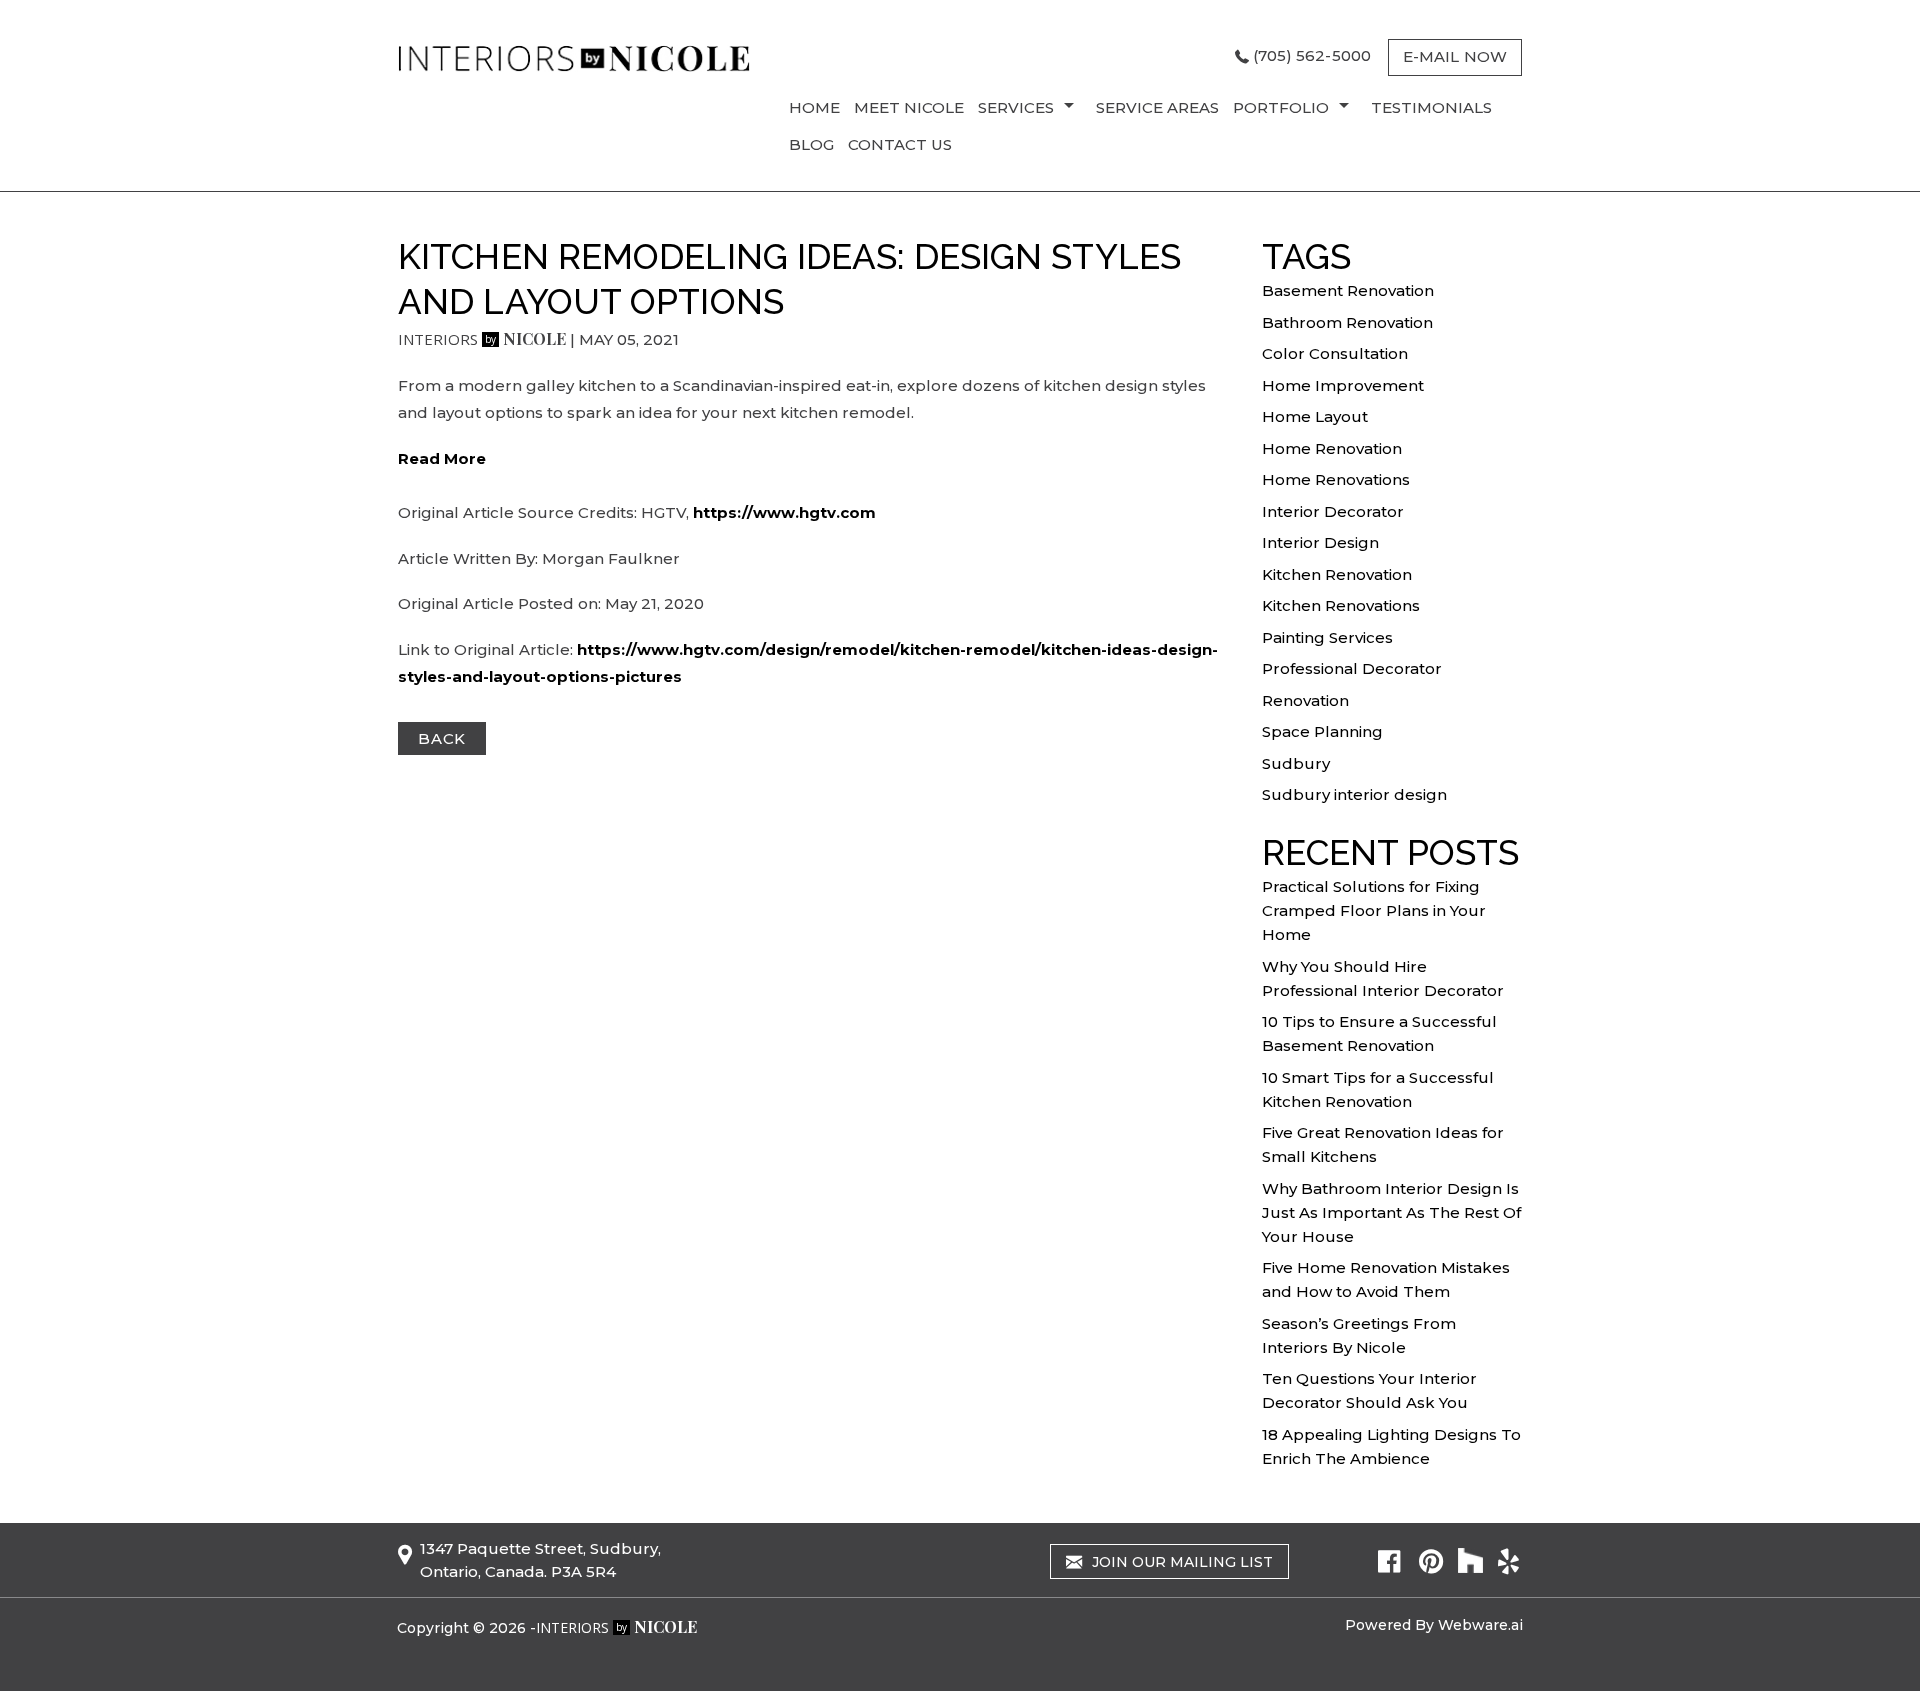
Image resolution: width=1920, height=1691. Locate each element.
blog (811, 144)
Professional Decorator (1352, 668)
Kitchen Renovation (1337, 574)
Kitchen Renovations (1341, 605)
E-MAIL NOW (1455, 56)
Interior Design (1320, 542)
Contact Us (900, 144)
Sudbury (1296, 763)
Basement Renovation (1348, 290)
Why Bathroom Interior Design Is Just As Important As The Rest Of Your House (1391, 1212)
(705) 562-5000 (1312, 55)
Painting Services (1327, 637)
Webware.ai (1480, 1625)
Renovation (1305, 700)
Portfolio (1281, 107)
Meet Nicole (909, 107)
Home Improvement (1343, 385)
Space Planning (1322, 731)
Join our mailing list (1180, 1562)
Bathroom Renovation (1347, 322)
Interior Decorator (1333, 511)
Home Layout (1315, 416)
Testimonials (1431, 107)
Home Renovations (1336, 479)
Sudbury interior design (1354, 794)
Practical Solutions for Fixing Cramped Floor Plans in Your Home (1374, 910)
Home (814, 107)
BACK (442, 738)
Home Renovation (1332, 448)
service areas (1157, 107)
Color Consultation (1335, 353)
